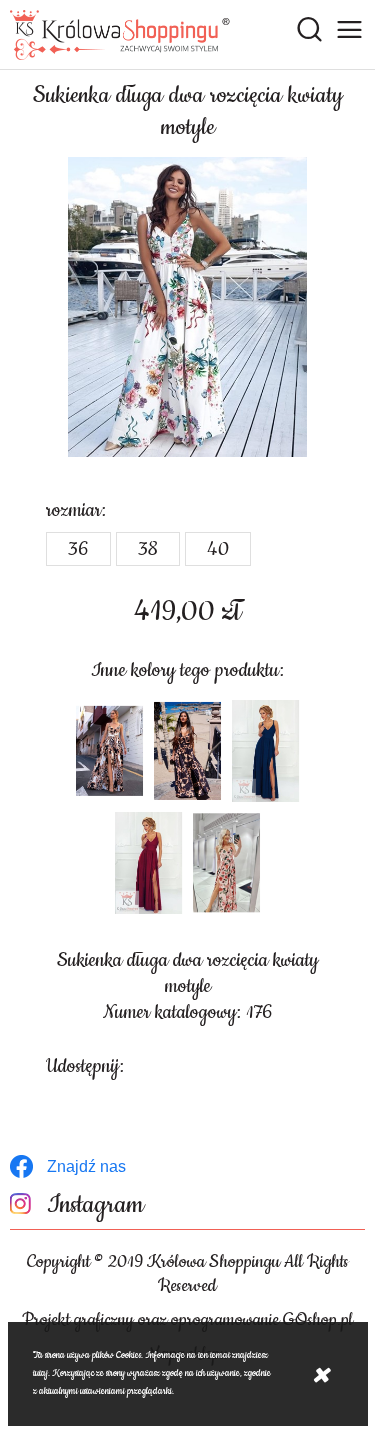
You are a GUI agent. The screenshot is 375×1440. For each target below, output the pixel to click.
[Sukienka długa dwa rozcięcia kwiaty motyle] (188, 307)
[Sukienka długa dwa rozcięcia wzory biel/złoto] (110, 751)
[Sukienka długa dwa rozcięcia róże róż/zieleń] (227, 863)
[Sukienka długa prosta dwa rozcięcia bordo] (149, 863)
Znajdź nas (86, 1166)
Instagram (95, 1205)
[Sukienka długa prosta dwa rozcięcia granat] (266, 751)
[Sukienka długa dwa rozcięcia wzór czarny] (188, 751)
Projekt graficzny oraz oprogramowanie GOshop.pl (187, 1320)
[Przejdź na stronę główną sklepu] (120, 35)
